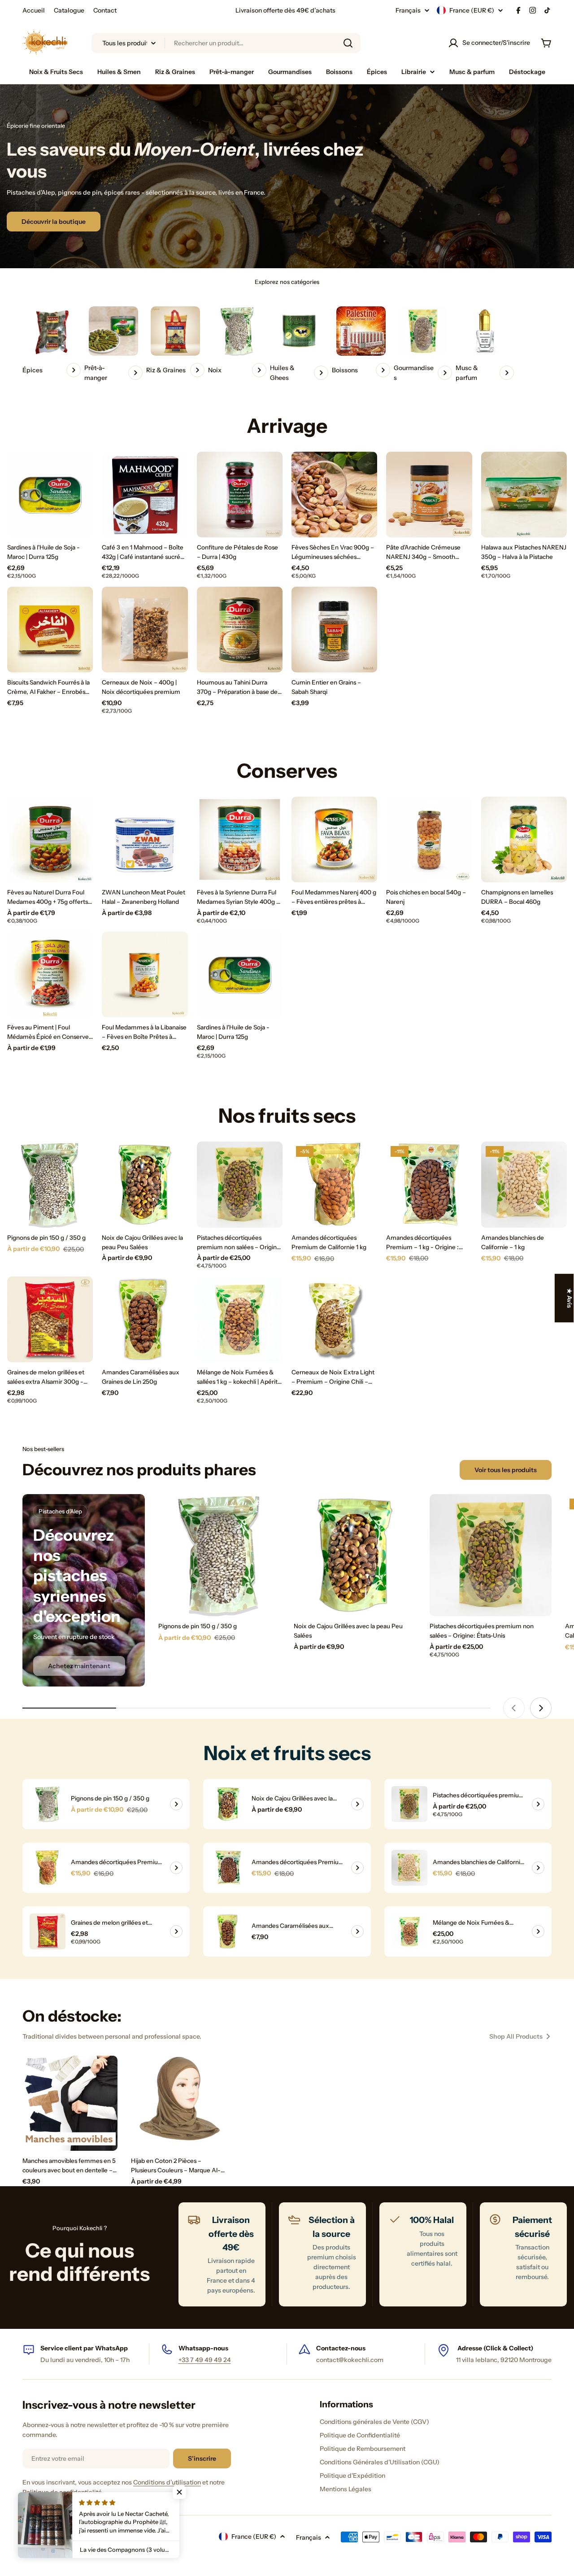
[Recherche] (348, 43)
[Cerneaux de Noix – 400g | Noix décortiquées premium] (145, 630)
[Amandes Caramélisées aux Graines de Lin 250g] (145, 1319)
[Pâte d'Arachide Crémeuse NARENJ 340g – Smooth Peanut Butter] (429, 495)
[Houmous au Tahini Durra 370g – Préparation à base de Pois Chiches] (240, 630)
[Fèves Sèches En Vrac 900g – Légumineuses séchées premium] (334, 495)
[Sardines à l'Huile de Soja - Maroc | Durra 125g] (50, 495)
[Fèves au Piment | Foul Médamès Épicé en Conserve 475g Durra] (50, 974)
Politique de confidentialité (62, 2492)
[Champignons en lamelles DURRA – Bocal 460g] (524, 839)
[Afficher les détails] (176, 1804)
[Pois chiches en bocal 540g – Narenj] (429, 839)
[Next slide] (541, 1708)
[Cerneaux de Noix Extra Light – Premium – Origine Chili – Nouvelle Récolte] (334, 1319)
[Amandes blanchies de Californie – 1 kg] (524, 1184)
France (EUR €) (472, 10)
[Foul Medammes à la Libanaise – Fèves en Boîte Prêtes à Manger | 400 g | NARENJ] (145, 974)
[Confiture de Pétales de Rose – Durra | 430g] (240, 495)
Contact (105, 10)
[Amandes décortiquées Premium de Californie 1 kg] (334, 1184)
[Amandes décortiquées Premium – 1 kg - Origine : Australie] (429, 1184)
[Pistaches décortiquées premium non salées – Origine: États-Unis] (240, 1184)
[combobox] (226, 43)
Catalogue (69, 10)
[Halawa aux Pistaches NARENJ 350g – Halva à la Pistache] (524, 495)
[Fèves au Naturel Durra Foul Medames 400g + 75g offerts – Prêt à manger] (50, 839)
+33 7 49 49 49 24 (205, 2360)
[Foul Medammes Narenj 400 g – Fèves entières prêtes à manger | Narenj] (334, 839)
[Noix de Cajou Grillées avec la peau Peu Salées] (145, 1184)
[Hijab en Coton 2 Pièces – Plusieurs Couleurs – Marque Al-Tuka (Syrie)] (178, 2103)
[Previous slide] (514, 1708)
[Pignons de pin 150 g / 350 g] (50, 1184)
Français (408, 10)
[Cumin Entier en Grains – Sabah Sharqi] (334, 630)
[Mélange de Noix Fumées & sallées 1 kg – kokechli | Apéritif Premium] (240, 1319)
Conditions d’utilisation (167, 2482)
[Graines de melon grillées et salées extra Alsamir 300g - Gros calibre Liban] (50, 1319)
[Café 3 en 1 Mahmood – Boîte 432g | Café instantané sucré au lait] (145, 495)
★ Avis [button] (570, 1298)
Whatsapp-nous (203, 2348)
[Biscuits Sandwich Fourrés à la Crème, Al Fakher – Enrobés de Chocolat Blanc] (50, 630)
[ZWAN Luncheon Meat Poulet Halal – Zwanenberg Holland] (145, 839)
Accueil (34, 10)
